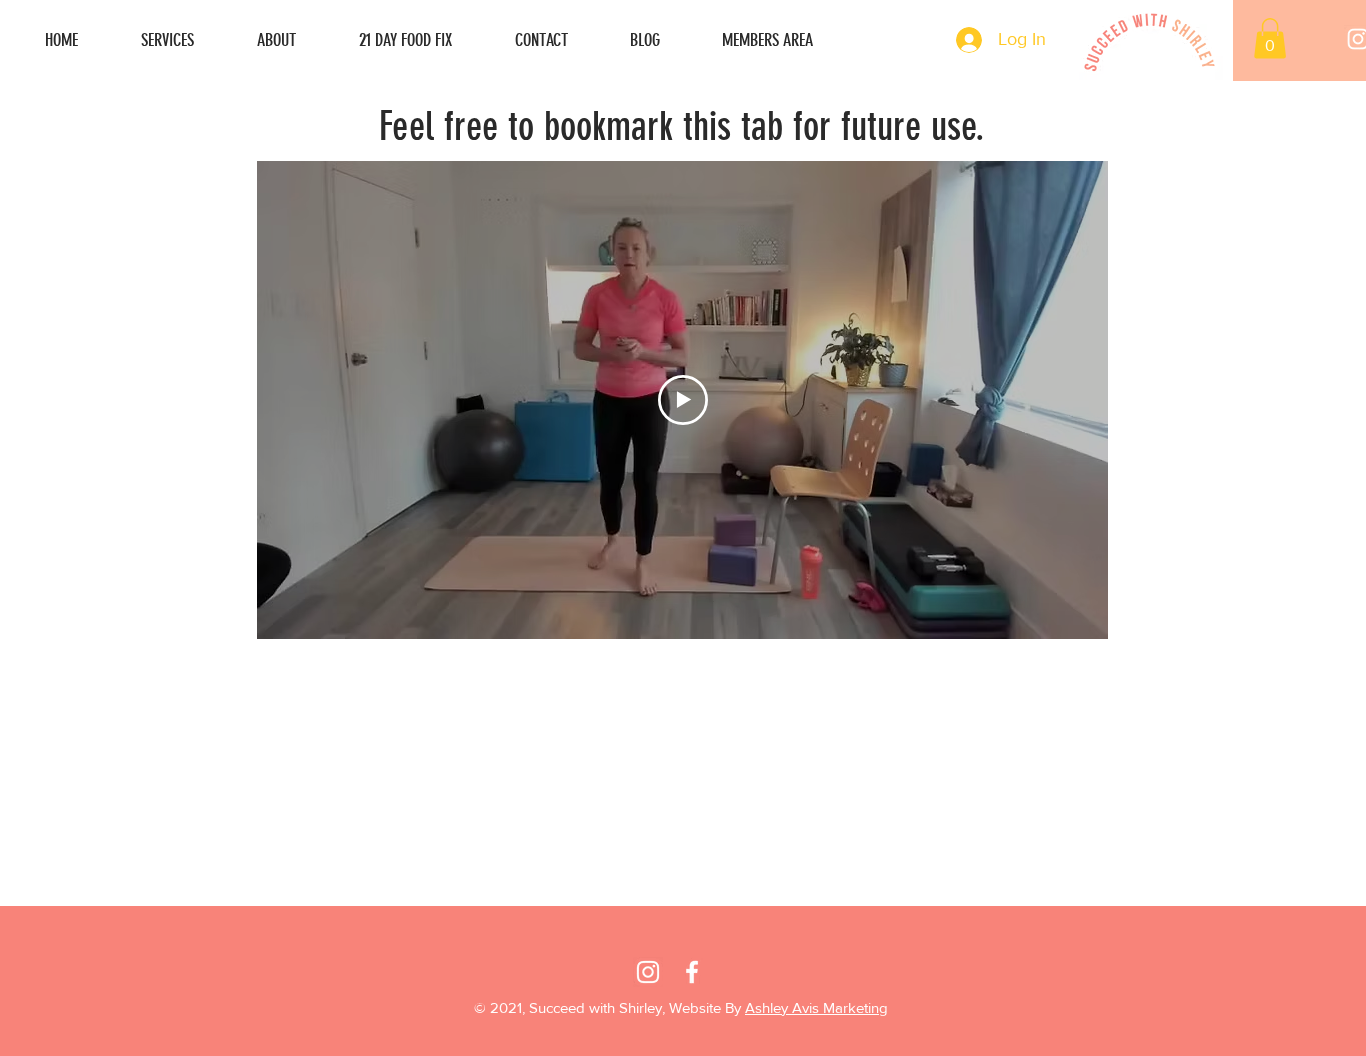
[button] (1270, 38)
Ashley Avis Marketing (816, 1007)
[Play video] (683, 400)
